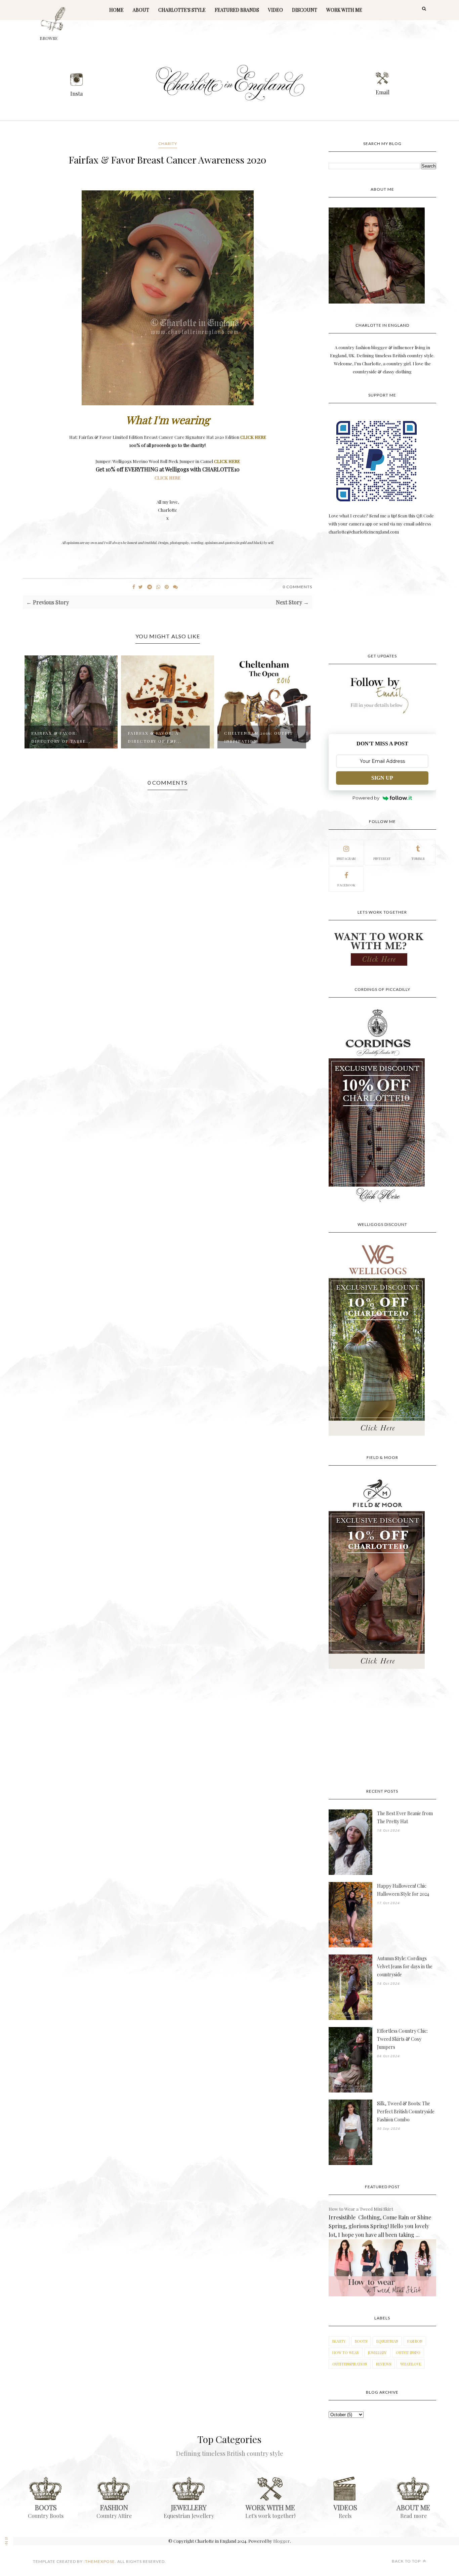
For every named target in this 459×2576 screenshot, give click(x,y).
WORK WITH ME (344, 10)
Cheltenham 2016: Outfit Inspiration (162, 737)
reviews (384, 2364)
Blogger (282, 2541)
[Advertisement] (382, 595)
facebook (346, 885)
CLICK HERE (168, 478)
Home (116, 10)
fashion (415, 2341)
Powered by (366, 798)
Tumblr (418, 859)
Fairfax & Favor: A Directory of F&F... (58, 737)
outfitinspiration (350, 2364)
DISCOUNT (305, 10)
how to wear (346, 2353)
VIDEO (276, 10)
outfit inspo (408, 2353)
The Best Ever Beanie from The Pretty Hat (405, 1817)
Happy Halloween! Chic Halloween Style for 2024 (403, 1890)
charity (168, 144)
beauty (339, 2341)
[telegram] (150, 587)
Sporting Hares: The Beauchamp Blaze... (253, 737)
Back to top (407, 2561)
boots (361, 2341)
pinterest (382, 859)
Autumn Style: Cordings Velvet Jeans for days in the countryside (405, 1966)
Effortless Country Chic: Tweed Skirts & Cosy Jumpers (402, 2039)
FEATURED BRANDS (237, 10)
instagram (346, 859)
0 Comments (297, 587)
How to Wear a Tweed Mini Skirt (361, 2209)
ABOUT (141, 10)
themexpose (100, 2561)
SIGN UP (382, 778)
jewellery (377, 2353)
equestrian (387, 2341)
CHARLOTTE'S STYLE (182, 10)
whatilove (411, 2364)
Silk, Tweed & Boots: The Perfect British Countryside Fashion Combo (406, 2111)
